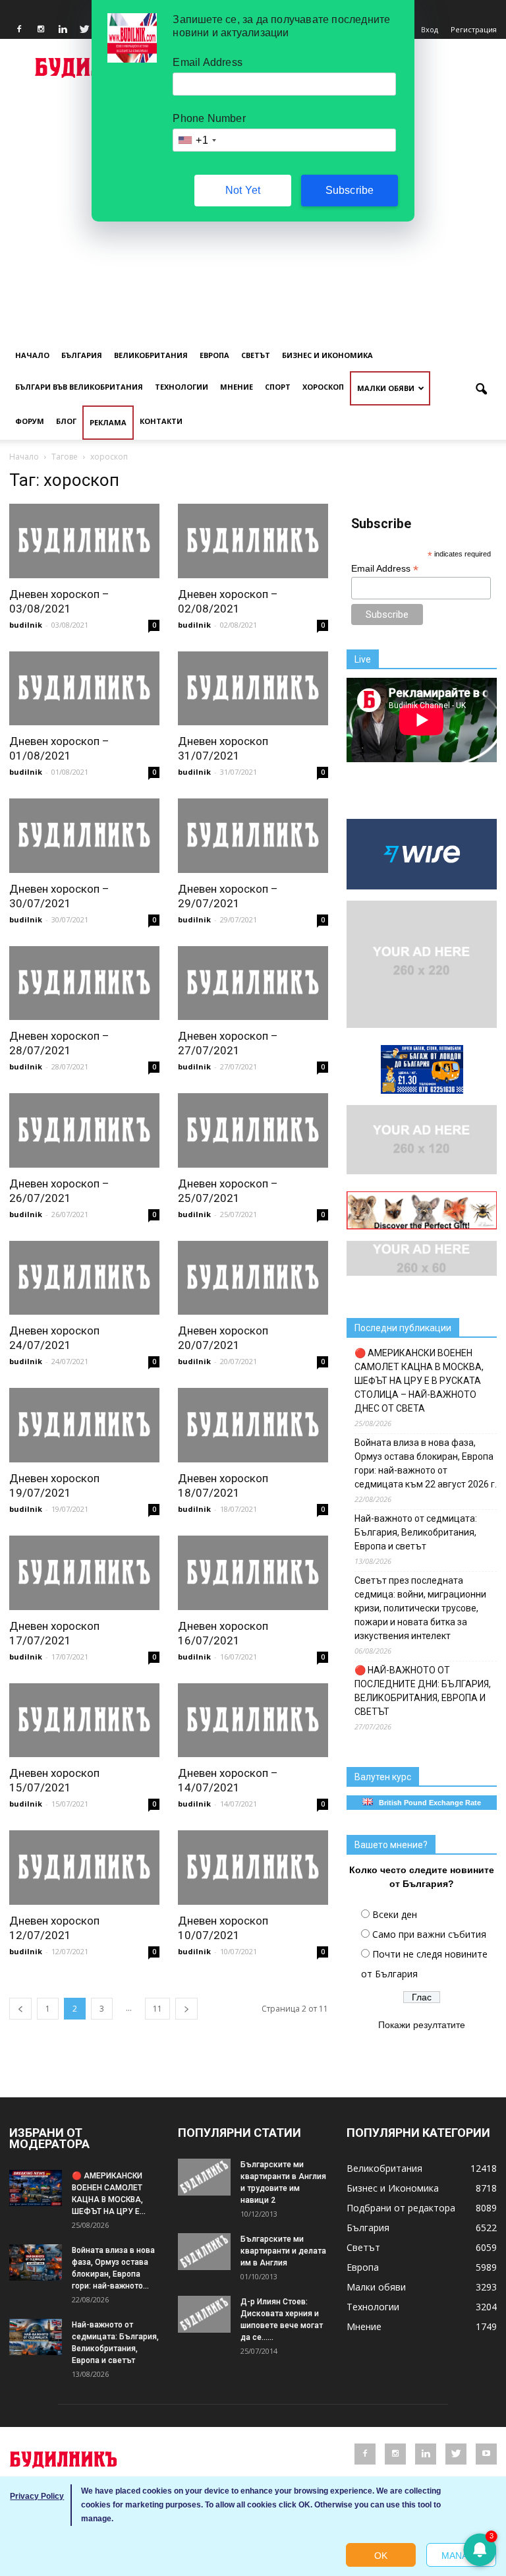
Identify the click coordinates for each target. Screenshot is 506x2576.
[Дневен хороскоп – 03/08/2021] (84, 541)
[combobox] (196, 140)
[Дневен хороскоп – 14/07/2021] (253, 1721)
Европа (214, 355)
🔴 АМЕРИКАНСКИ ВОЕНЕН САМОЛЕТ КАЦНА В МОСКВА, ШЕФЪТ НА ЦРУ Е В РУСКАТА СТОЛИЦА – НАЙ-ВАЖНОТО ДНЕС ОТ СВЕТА (419, 1381)
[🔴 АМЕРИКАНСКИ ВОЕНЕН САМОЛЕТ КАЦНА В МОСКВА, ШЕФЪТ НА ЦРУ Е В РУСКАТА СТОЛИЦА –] (36, 2188)
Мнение (237, 387)
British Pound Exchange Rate (427, 1803)
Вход (430, 29)
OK (381, 2556)
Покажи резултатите (422, 2025)
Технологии (182, 387)
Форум (30, 421)
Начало (32, 355)
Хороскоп (323, 387)
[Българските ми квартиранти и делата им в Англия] (204, 2252)
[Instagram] (41, 30)
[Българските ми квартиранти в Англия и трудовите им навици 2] (204, 2177)
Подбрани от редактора (401, 2208)
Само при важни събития (429, 1934)
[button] (481, 390)
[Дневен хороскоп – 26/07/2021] (84, 1130)
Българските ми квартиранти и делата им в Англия (283, 2251)
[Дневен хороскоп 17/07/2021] (84, 1573)
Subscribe (350, 190)
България (82, 355)
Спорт (278, 387)
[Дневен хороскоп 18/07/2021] (253, 1425)
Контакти (161, 421)
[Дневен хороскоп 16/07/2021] (253, 1573)
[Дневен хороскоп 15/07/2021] (84, 1721)
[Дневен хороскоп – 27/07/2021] (253, 983)
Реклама (108, 422)
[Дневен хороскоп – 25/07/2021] (253, 1130)
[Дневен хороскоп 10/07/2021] (253, 1868)
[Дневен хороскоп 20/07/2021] (253, 1278)
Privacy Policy (37, 2496)
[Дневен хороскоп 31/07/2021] (253, 689)
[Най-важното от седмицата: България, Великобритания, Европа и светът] (36, 2337)
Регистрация (474, 29)
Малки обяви (386, 388)
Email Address (385, 569)
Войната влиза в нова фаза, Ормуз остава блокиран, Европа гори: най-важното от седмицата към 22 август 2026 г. (426, 1463)
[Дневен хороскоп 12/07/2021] (84, 1868)
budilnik (26, 625)
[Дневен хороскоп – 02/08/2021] (253, 541)
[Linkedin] (63, 30)
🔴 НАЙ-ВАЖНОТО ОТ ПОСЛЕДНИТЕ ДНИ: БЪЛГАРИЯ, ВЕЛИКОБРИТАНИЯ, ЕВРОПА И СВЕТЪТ (423, 1691)
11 (157, 2009)
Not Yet (243, 190)
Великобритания (151, 355)
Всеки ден (395, 1914)
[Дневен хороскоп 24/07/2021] (84, 1278)
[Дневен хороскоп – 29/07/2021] (253, 836)
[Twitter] (84, 30)
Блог (66, 421)
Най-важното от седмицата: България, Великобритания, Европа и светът (416, 1532)
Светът (256, 355)
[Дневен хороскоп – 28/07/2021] (84, 983)
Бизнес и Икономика (327, 355)
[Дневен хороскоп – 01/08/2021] (84, 689)
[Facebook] (19, 30)
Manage (461, 2556)
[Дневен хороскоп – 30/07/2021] (84, 836)
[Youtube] (486, 2454)
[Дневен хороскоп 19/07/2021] (84, 1425)
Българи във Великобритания (79, 387)
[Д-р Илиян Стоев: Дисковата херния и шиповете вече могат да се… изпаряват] (204, 2314)
